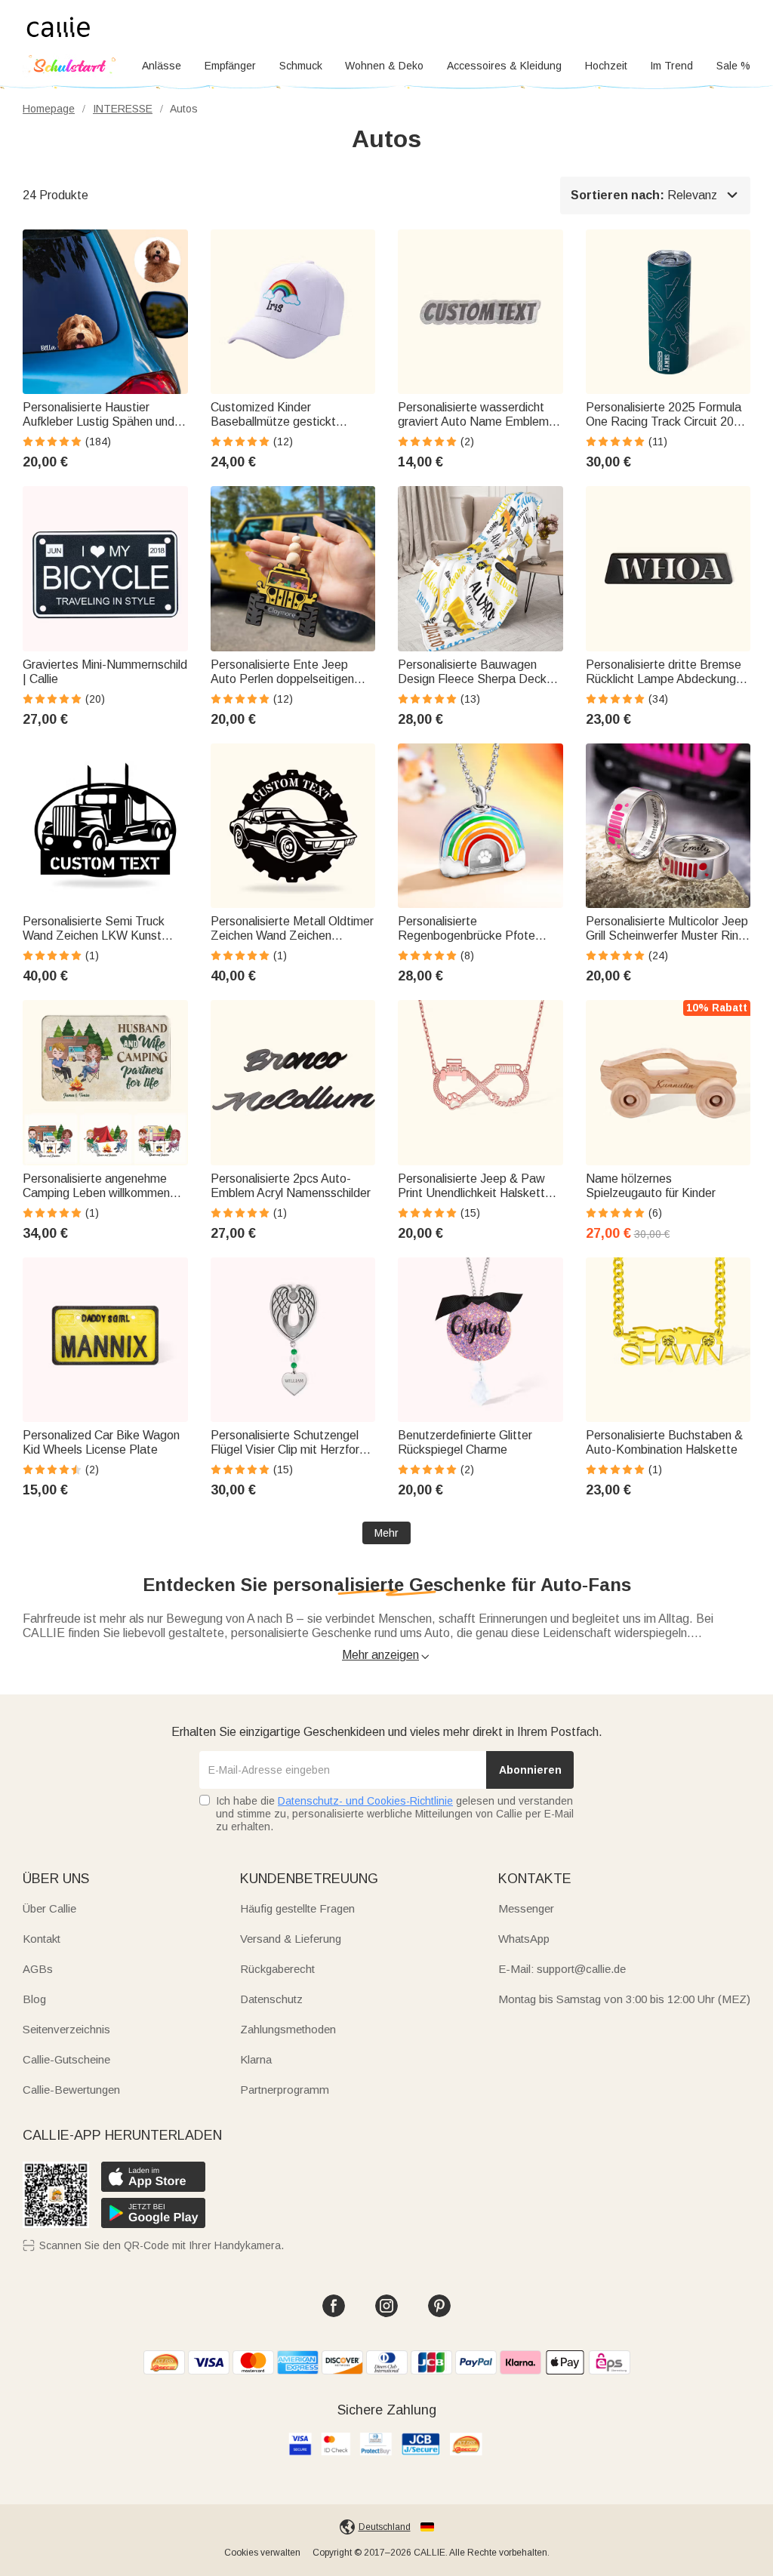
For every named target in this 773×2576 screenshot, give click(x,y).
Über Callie (49, 1908)
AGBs (38, 1969)
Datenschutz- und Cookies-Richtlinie (365, 1801)
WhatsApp (524, 1939)
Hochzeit (606, 66)
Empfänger (230, 66)
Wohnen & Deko (384, 66)
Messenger (526, 1908)
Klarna (256, 2059)
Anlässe (162, 66)
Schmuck (301, 66)
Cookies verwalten (262, 2553)
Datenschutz (271, 1999)
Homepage (49, 109)
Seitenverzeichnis (66, 2029)
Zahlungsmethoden (288, 2029)
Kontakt (42, 1939)
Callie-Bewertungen (71, 2090)
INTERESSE (123, 109)
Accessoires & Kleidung (504, 66)
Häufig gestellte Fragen (297, 1908)
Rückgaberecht (277, 1969)
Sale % (733, 66)
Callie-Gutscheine (66, 2059)
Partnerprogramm (285, 2090)
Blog (34, 1999)
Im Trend (671, 66)
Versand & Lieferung (291, 1939)
